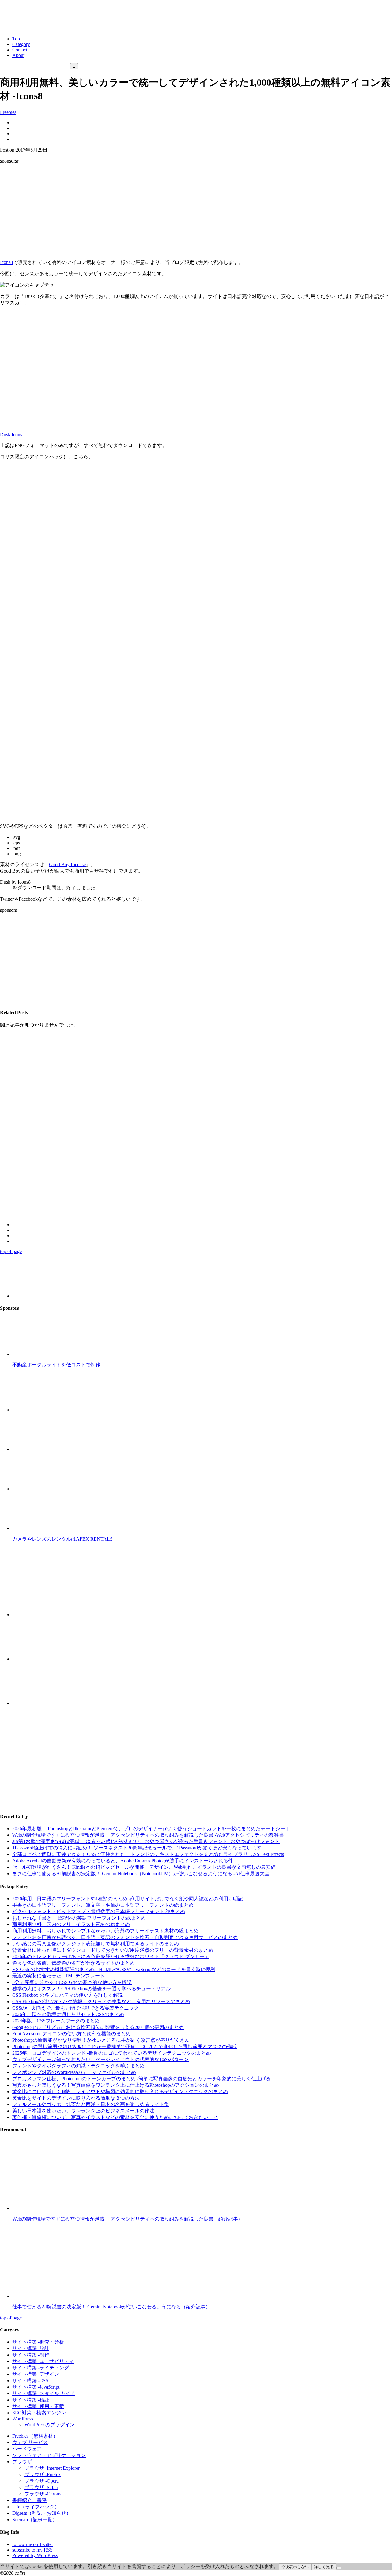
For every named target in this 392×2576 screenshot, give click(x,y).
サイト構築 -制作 (31, 2355)
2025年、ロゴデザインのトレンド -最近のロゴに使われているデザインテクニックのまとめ (112, 2053)
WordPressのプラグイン (50, 2425)
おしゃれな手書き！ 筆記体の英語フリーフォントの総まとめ (79, 1918)
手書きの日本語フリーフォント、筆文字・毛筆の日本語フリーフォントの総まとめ (103, 1905)
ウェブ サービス (30, 2442)
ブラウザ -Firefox (43, 2475)
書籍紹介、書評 (29, 2500)
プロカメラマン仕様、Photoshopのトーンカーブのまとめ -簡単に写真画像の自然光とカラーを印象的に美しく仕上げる (141, 2079)
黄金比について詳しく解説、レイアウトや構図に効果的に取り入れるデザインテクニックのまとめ (120, 2092)
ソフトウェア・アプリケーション (49, 2455)
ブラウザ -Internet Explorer (52, 2468)
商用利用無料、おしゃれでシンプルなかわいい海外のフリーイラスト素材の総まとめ (105, 1931)
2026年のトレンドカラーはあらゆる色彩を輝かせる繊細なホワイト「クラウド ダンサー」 (111, 1956)
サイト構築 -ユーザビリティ (43, 2361)
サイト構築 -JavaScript (36, 2387)
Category (21, 44)
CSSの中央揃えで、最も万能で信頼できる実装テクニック (75, 2008)
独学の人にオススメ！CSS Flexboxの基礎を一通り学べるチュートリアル (91, 1989)
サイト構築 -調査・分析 (38, 2342)
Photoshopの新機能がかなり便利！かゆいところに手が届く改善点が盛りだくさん (101, 2040)
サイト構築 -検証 (31, 2400)
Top (16, 39)
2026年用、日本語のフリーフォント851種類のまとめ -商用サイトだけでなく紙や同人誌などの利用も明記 (128, 1899)
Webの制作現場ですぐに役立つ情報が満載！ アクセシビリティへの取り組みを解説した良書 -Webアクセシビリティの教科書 (148, 1835)
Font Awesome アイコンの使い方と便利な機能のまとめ (72, 2034)
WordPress (23, 2419)
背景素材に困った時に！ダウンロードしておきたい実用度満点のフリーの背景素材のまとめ (113, 1950)
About (18, 55)
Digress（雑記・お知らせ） (42, 2513)
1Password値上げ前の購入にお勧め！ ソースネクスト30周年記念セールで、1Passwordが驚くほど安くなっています (137, 1848)
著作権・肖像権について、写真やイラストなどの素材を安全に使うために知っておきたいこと (115, 2117)
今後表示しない (295, 2567)
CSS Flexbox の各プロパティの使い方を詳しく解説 (68, 1995)
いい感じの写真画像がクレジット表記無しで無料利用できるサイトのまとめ (96, 1944)
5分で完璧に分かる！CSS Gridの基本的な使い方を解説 (72, 1982)
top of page (11, 1251)
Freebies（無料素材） (35, 2436)
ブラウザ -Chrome (43, 2494)
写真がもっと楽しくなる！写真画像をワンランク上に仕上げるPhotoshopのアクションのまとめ (116, 2085)
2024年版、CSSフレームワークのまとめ (56, 2021)
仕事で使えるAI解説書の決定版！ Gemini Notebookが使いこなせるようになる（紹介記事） (111, 2307)
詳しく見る (324, 2567)
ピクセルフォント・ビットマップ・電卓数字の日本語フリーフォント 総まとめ (99, 1911)
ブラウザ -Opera (42, 2481)
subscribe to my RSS (32, 2550)
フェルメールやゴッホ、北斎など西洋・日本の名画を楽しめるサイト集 (91, 2104)
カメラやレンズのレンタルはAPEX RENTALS (62, 1539)
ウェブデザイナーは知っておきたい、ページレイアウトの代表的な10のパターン (100, 2059)
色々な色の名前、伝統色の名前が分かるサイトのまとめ (73, 1963)
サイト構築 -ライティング (41, 2368)
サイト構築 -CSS (30, 2381)
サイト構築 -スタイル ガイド (44, 2393)
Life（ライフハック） (36, 2507)
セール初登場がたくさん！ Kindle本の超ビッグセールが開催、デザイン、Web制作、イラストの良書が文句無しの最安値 (144, 1867)
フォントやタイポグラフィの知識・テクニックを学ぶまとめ (78, 2066)
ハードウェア (27, 2449)
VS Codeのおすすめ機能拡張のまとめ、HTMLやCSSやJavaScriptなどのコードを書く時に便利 (114, 1969)
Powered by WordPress (35, 2555)
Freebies (8, 112)
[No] (339, 2568)
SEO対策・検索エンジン (39, 2413)
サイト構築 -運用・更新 (38, 2406)
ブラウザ (22, 2462)
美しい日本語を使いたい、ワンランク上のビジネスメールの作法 (83, 2111)
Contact (20, 50)
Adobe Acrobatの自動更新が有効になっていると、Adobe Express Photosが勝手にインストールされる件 (123, 1861)
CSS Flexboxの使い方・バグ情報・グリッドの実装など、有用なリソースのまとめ (101, 2001)
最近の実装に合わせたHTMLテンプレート (58, 1976)
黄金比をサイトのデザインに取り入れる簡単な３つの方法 (76, 2098)
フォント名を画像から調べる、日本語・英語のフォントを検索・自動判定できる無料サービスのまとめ (125, 1937)
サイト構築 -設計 (31, 2348)
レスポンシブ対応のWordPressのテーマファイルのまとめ (74, 2072)
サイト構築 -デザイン (36, 2374)
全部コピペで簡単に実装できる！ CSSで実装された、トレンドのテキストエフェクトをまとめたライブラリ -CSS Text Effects (148, 1854)
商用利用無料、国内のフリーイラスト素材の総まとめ (71, 1924)
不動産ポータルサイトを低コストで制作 (56, 1365)
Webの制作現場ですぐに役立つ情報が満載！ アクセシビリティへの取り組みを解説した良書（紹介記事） (128, 2219)
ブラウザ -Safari (41, 2487)
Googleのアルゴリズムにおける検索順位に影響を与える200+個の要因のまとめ (98, 2027)
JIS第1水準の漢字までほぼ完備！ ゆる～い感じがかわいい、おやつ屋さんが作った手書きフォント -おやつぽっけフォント (146, 1841)
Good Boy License (67, 864)
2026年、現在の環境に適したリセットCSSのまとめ (68, 2014)
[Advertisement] (196, 212)
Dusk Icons (11, 435)
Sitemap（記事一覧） (35, 2520)
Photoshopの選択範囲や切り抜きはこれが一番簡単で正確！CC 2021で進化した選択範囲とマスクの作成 (124, 2047)
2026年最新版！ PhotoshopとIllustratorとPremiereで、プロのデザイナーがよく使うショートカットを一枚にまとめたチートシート (151, 1829)
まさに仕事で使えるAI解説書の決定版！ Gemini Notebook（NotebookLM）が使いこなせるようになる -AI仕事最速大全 (141, 1874)
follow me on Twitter (33, 2544)
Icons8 (6, 262)
